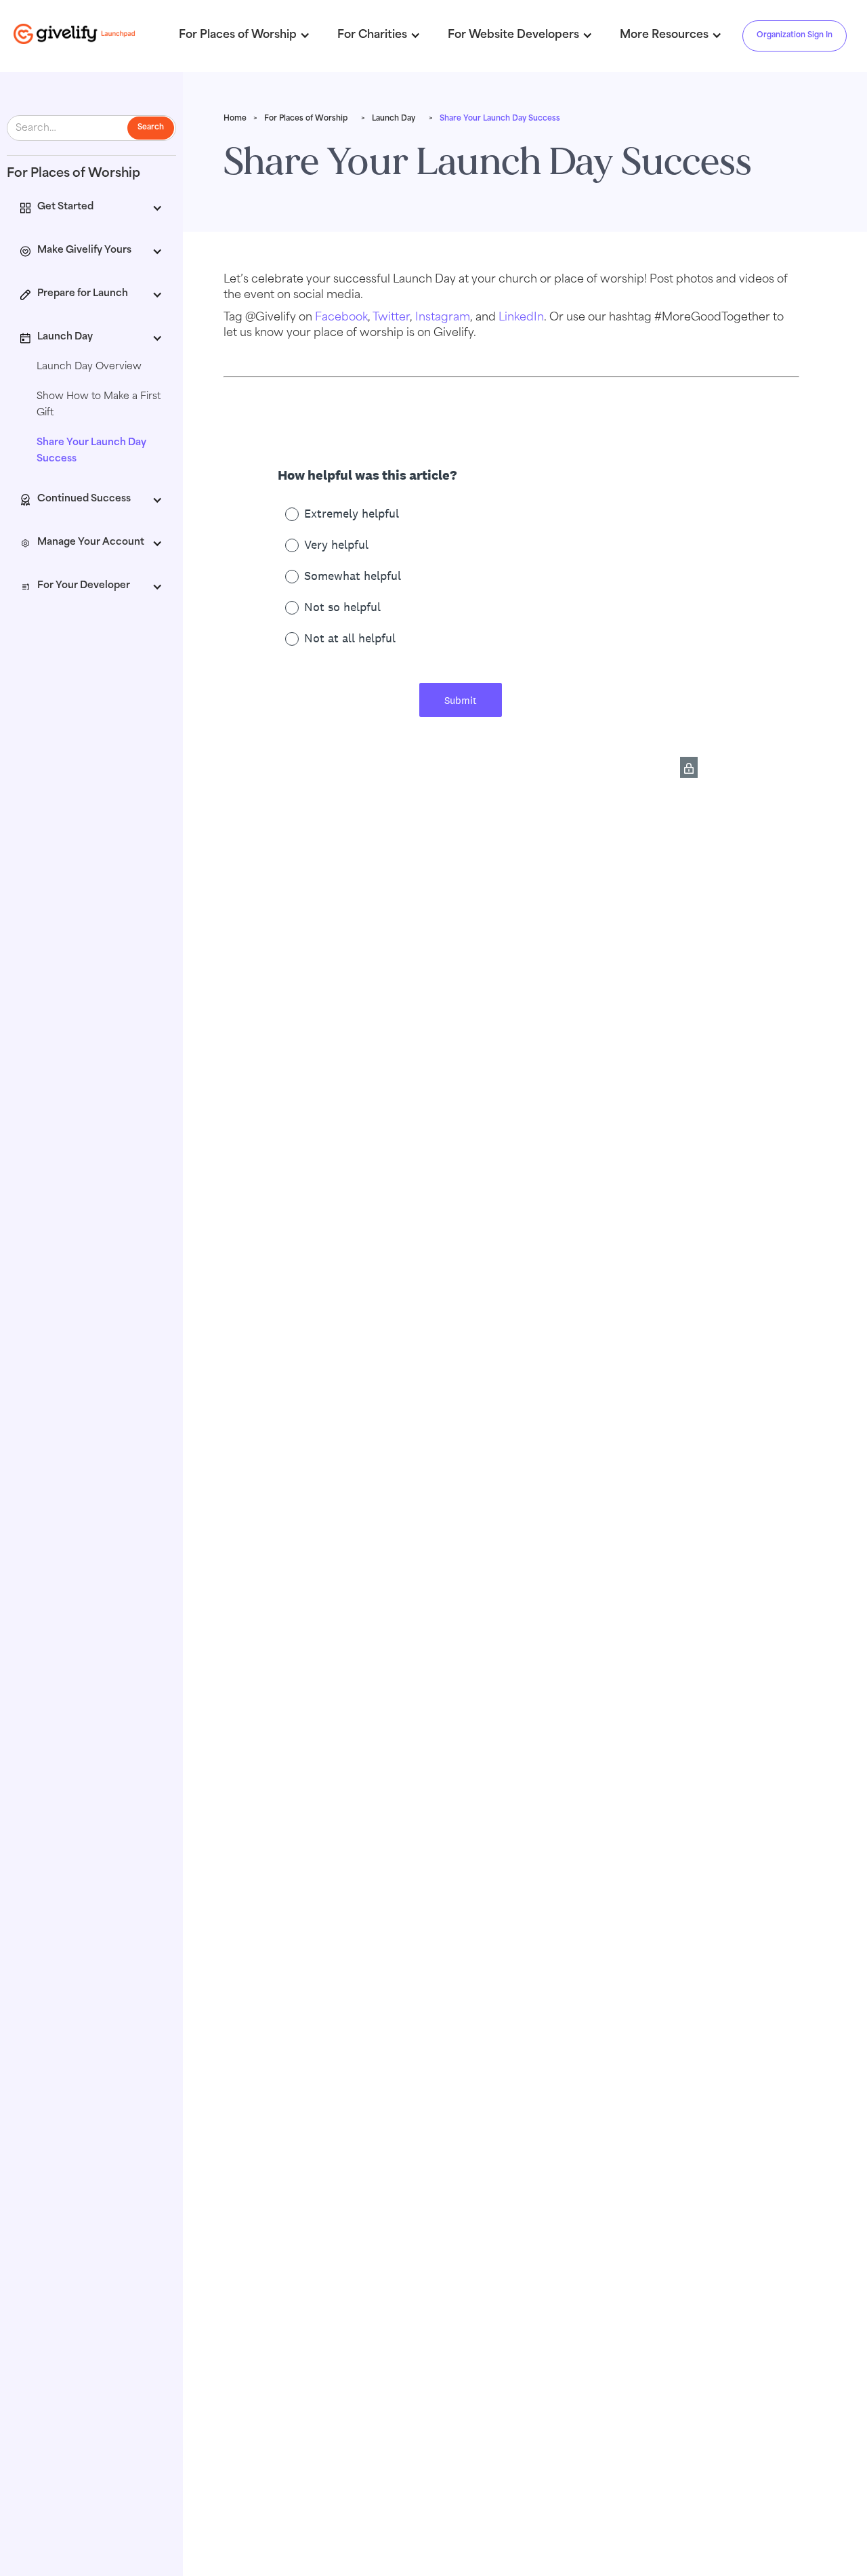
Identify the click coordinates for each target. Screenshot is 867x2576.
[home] (75, 34)
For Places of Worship (306, 119)
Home (235, 119)
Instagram (443, 318)
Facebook (341, 318)
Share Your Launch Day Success (91, 451)
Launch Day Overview (89, 367)
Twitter (391, 318)
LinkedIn (521, 318)
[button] (91, 209)
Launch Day (394, 119)
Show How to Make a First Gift (99, 405)
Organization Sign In (795, 36)
